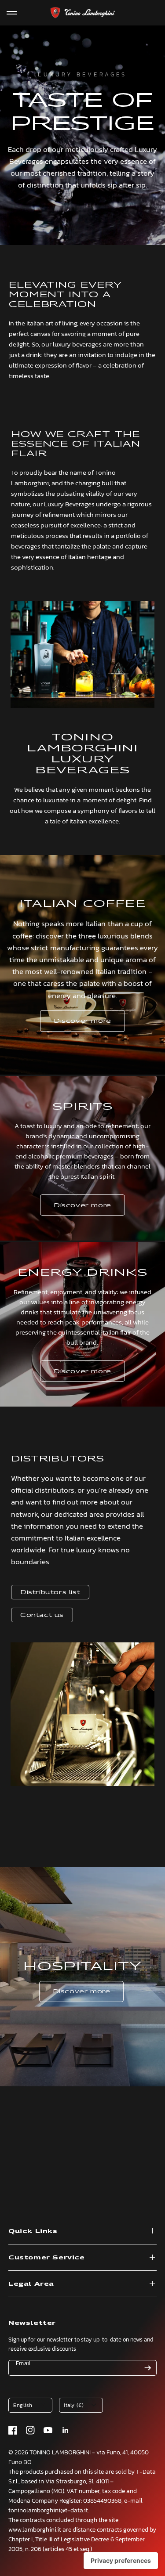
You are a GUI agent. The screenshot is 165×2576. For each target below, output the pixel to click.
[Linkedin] (66, 2430)
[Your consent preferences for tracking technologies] (121, 2561)
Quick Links (33, 2231)
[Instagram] (30, 2430)
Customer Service (47, 2257)
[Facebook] (13, 2430)
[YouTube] (48, 2430)
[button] (82, 1021)
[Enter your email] (148, 2368)
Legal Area (31, 2284)
